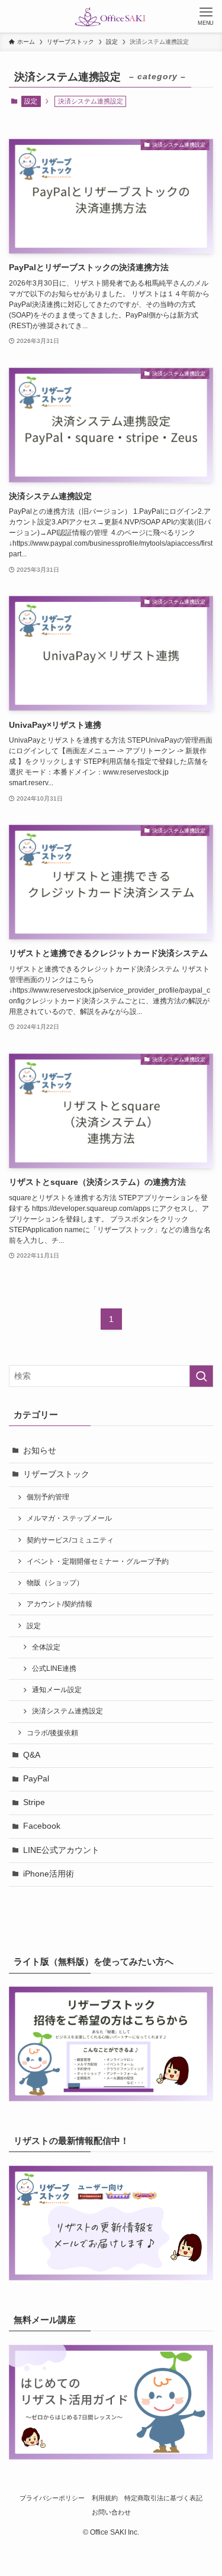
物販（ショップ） (55, 1583)
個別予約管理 (48, 1497)
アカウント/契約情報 (59, 1604)
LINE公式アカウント (61, 1850)
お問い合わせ (111, 2512)
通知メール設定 (57, 1690)
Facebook (42, 1826)
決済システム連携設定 (67, 1711)
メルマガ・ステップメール (69, 1518)
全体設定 (46, 1647)
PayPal (36, 1779)
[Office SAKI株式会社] (111, 16)
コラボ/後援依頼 (52, 1733)
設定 (31, 101)
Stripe (34, 1802)
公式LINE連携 (54, 1668)
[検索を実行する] (201, 1376)
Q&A (32, 1755)
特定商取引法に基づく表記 (163, 2498)
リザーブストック (56, 1474)
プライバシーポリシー (52, 2498)
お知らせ (40, 1451)
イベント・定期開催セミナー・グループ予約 (98, 1561)
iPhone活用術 (49, 1874)
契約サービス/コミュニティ (70, 1540)
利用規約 (105, 2498)
